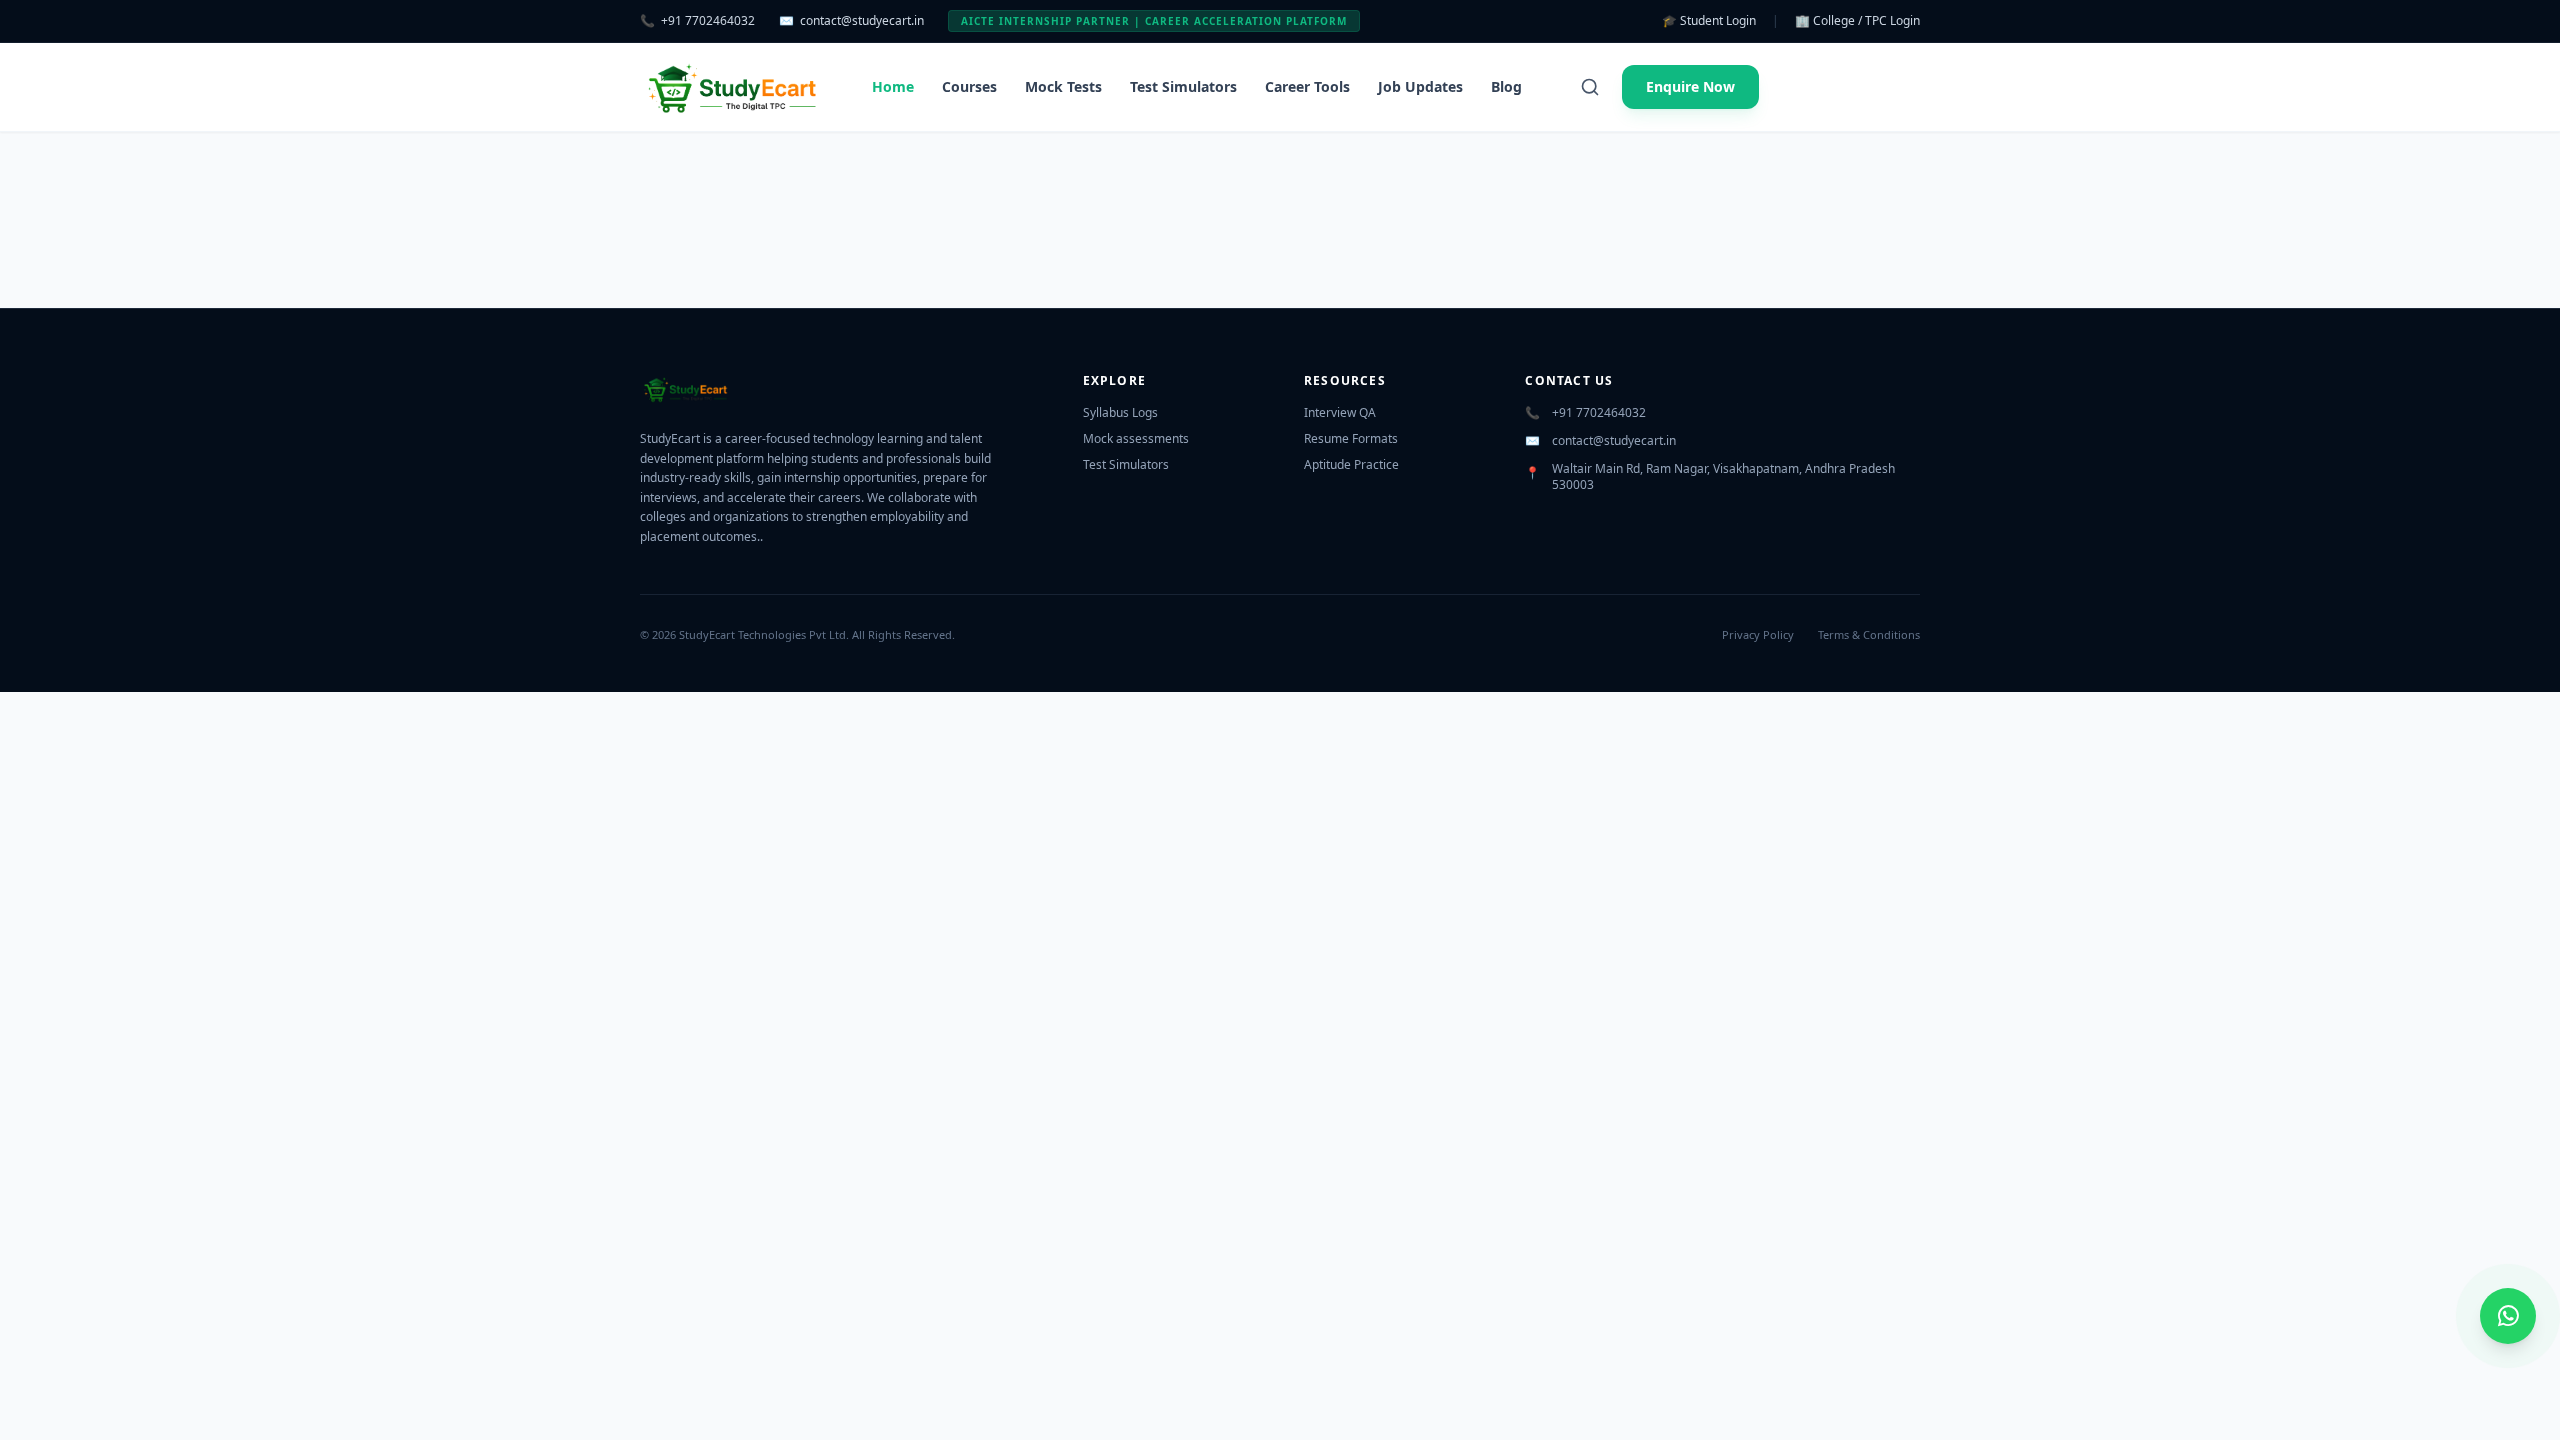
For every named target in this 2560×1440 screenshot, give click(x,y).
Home (893, 86)
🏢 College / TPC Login (1857, 21)
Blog (1506, 86)
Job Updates (1420, 86)
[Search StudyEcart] (1590, 87)
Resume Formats (1351, 438)
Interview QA (1340, 412)
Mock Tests (1063, 86)
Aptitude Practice (1351, 464)
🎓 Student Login (1709, 21)
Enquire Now (1690, 86)
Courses (969, 86)
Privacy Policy (1758, 634)
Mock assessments (1136, 438)
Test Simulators (1183, 86)
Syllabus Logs (1120, 412)
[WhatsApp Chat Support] (2508, 1316)
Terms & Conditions (1869, 634)
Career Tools (1307, 86)
